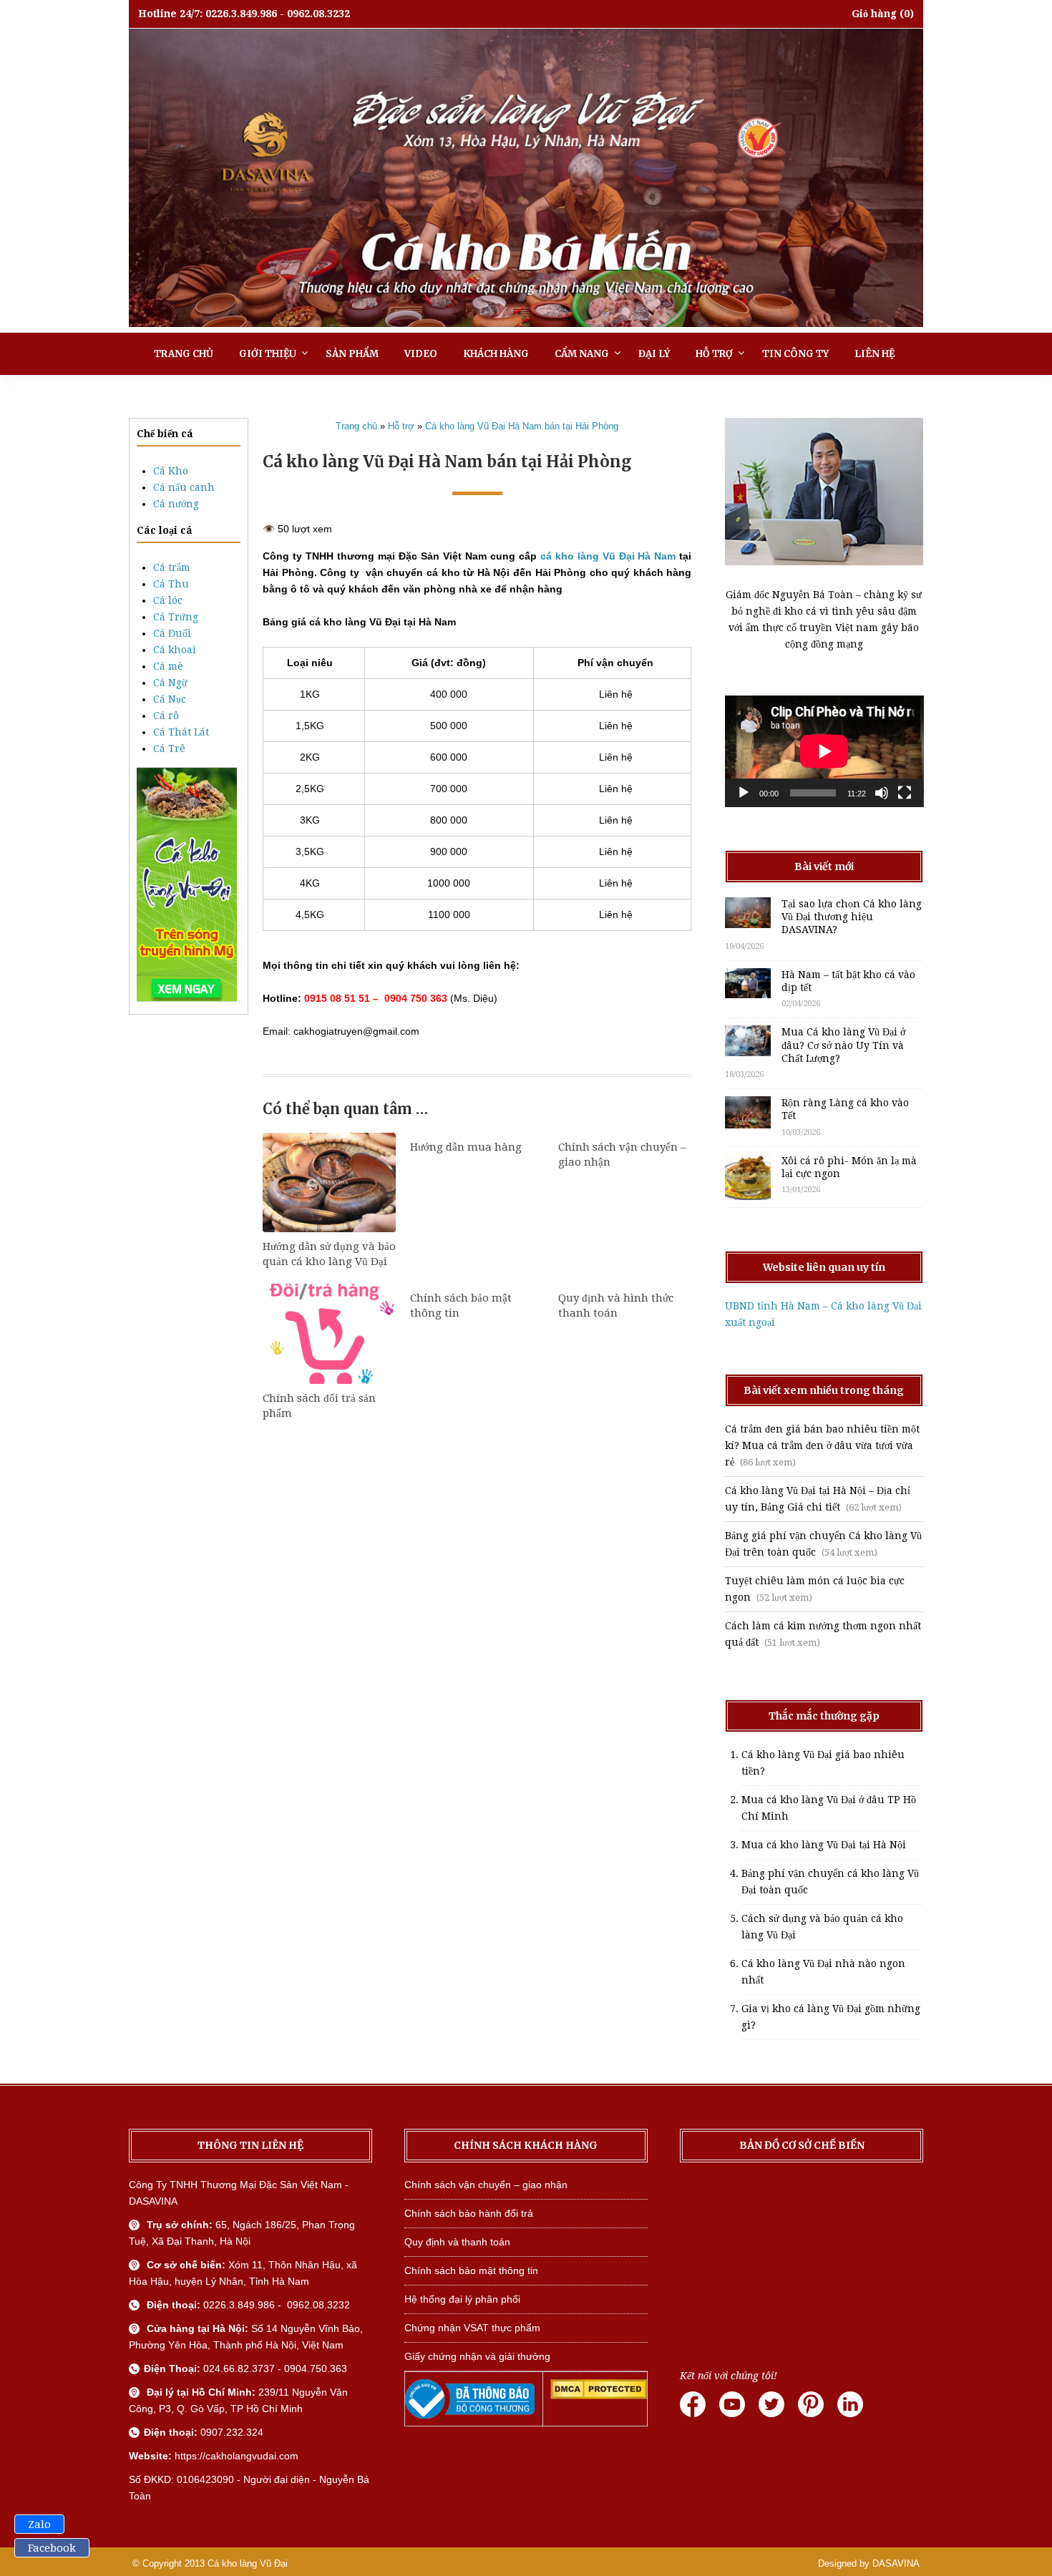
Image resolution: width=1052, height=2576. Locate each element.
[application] (824, 751)
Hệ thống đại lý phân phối (462, 2299)
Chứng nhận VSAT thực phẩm (472, 2328)
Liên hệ (875, 354)
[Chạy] (744, 793)
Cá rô (166, 716)
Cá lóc (168, 600)
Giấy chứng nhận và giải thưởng (477, 2356)
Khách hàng (496, 354)
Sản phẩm (352, 354)
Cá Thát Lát (181, 732)
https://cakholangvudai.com (237, 2456)
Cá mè (168, 666)
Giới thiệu (268, 354)
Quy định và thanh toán (457, 2242)
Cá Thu (171, 584)
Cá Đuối (172, 633)
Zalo (39, 2524)
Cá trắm (172, 567)
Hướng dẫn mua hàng (466, 1147)
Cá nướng (176, 504)
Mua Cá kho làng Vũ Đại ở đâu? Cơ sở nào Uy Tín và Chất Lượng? (843, 1045)
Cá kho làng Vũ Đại (248, 2563)
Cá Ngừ (170, 683)
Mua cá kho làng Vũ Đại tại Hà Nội (824, 1845)
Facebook (52, 2548)
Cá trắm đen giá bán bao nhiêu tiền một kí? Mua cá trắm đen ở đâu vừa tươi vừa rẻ (822, 1445)
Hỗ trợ (714, 354)
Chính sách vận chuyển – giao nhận (486, 2185)
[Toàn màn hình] (905, 793)
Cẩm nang (582, 354)
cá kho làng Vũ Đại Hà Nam (608, 556)
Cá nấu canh (184, 487)
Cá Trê (169, 748)
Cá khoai (175, 650)
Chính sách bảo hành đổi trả (469, 2213)
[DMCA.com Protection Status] (599, 2396)
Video (421, 354)
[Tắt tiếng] (882, 793)
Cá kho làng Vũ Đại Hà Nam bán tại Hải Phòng (522, 426)
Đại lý (654, 354)
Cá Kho (171, 471)
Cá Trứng (176, 617)
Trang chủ (184, 354)
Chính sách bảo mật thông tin (471, 2270)
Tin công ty (795, 354)
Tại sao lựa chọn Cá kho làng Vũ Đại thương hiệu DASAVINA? (852, 917)
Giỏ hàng (874, 14)
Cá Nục (170, 699)
